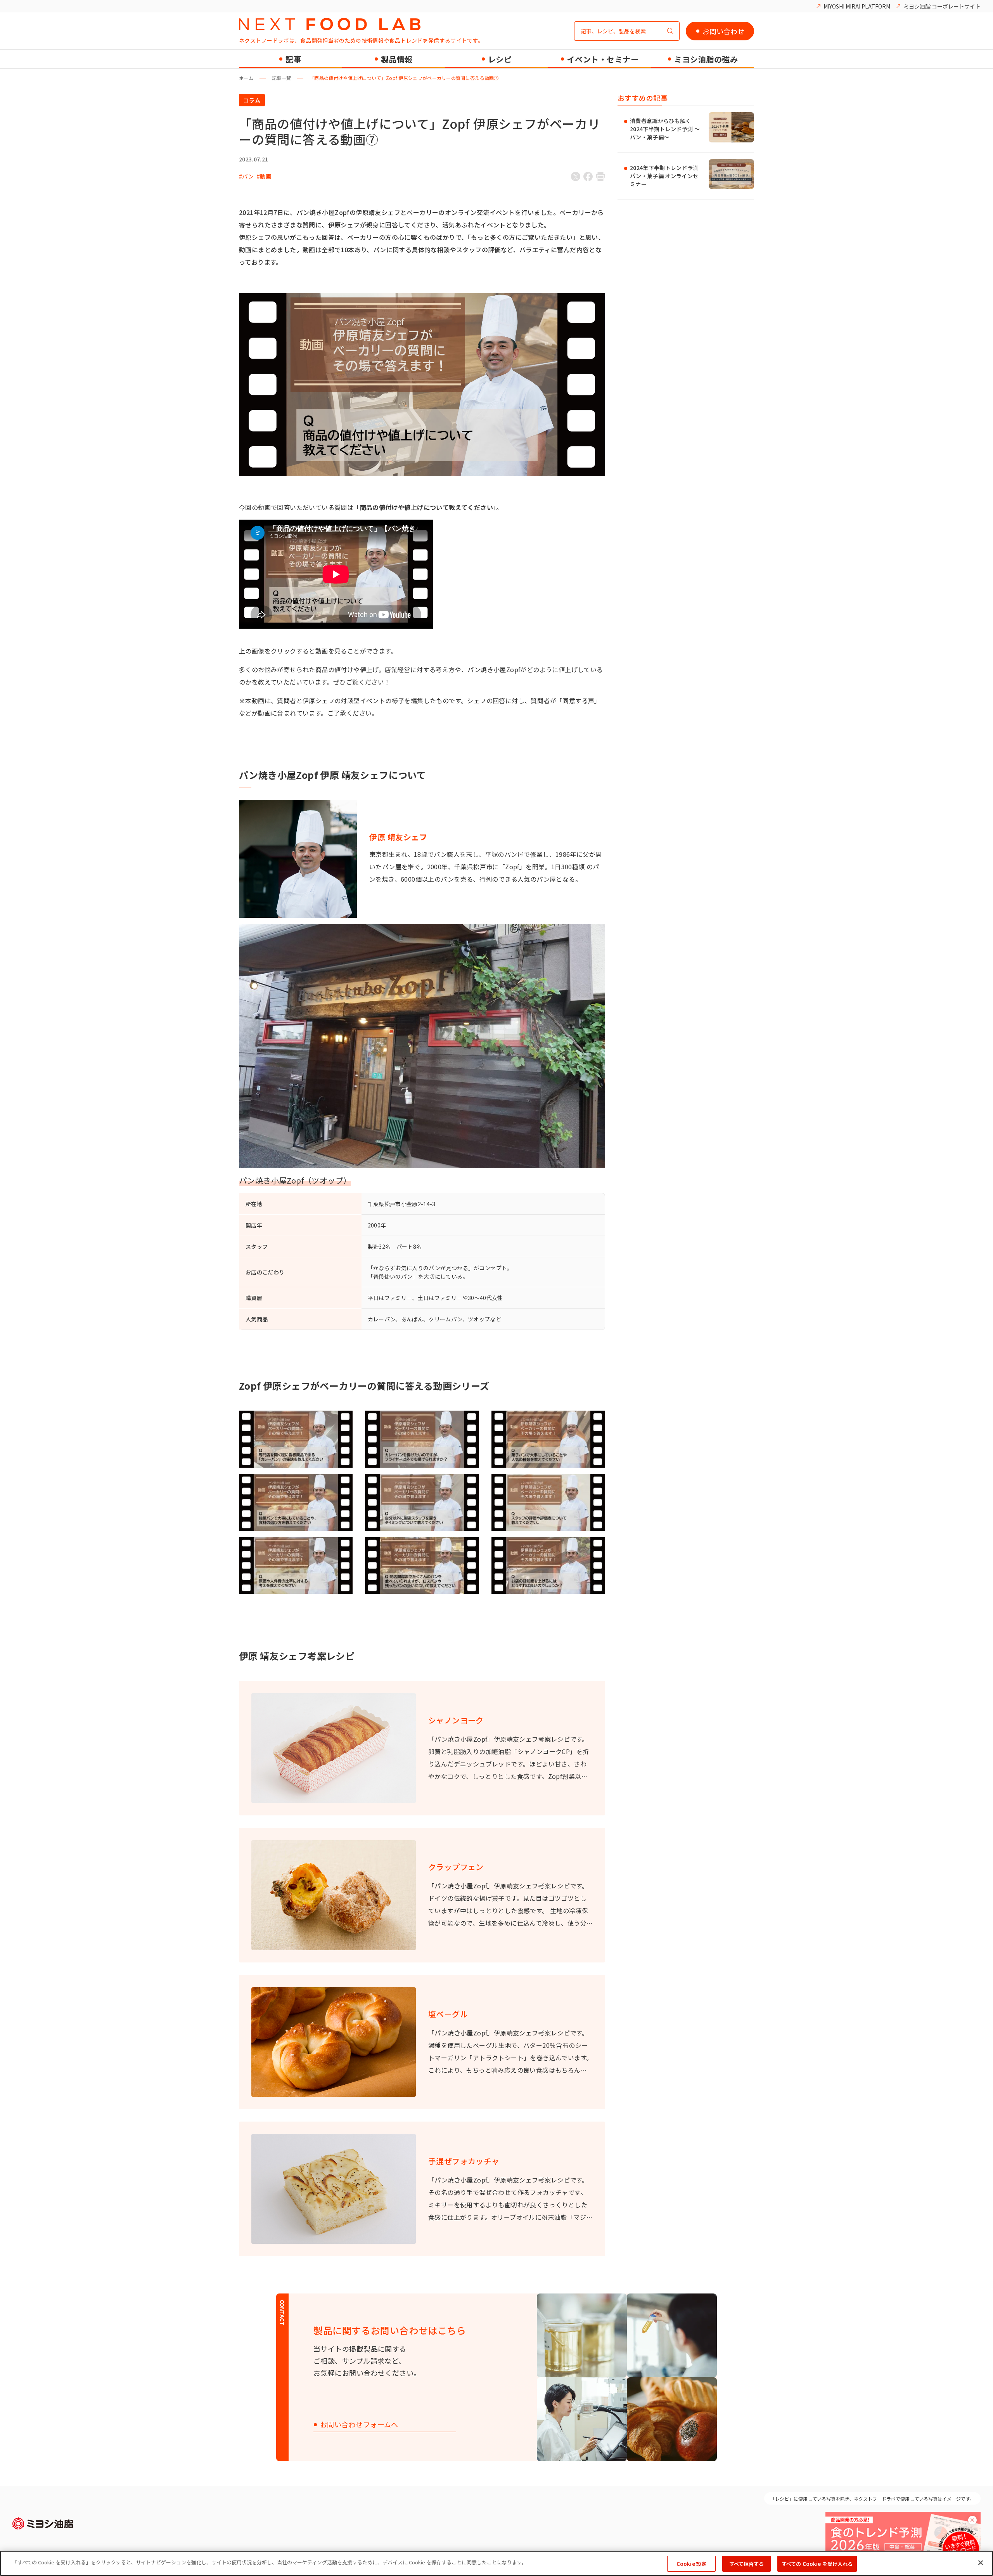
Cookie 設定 (691, 2564)
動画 (266, 176)
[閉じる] (981, 2562)
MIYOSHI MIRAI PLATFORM (857, 6)
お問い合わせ (723, 31)
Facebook (588, 177)
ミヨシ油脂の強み (706, 59)
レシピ (500, 59)
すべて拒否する (747, 2564)
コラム (252, 100)
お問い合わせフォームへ (359, 2425)
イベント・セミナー (603, 59)
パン (248, 176)
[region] (496, 2563)
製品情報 (397, 59)
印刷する (600, 177)
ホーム (246, 78)
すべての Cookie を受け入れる (817, 2564)
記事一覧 (281, 78)
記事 (293, 59)
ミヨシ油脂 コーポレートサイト (942, 6)
